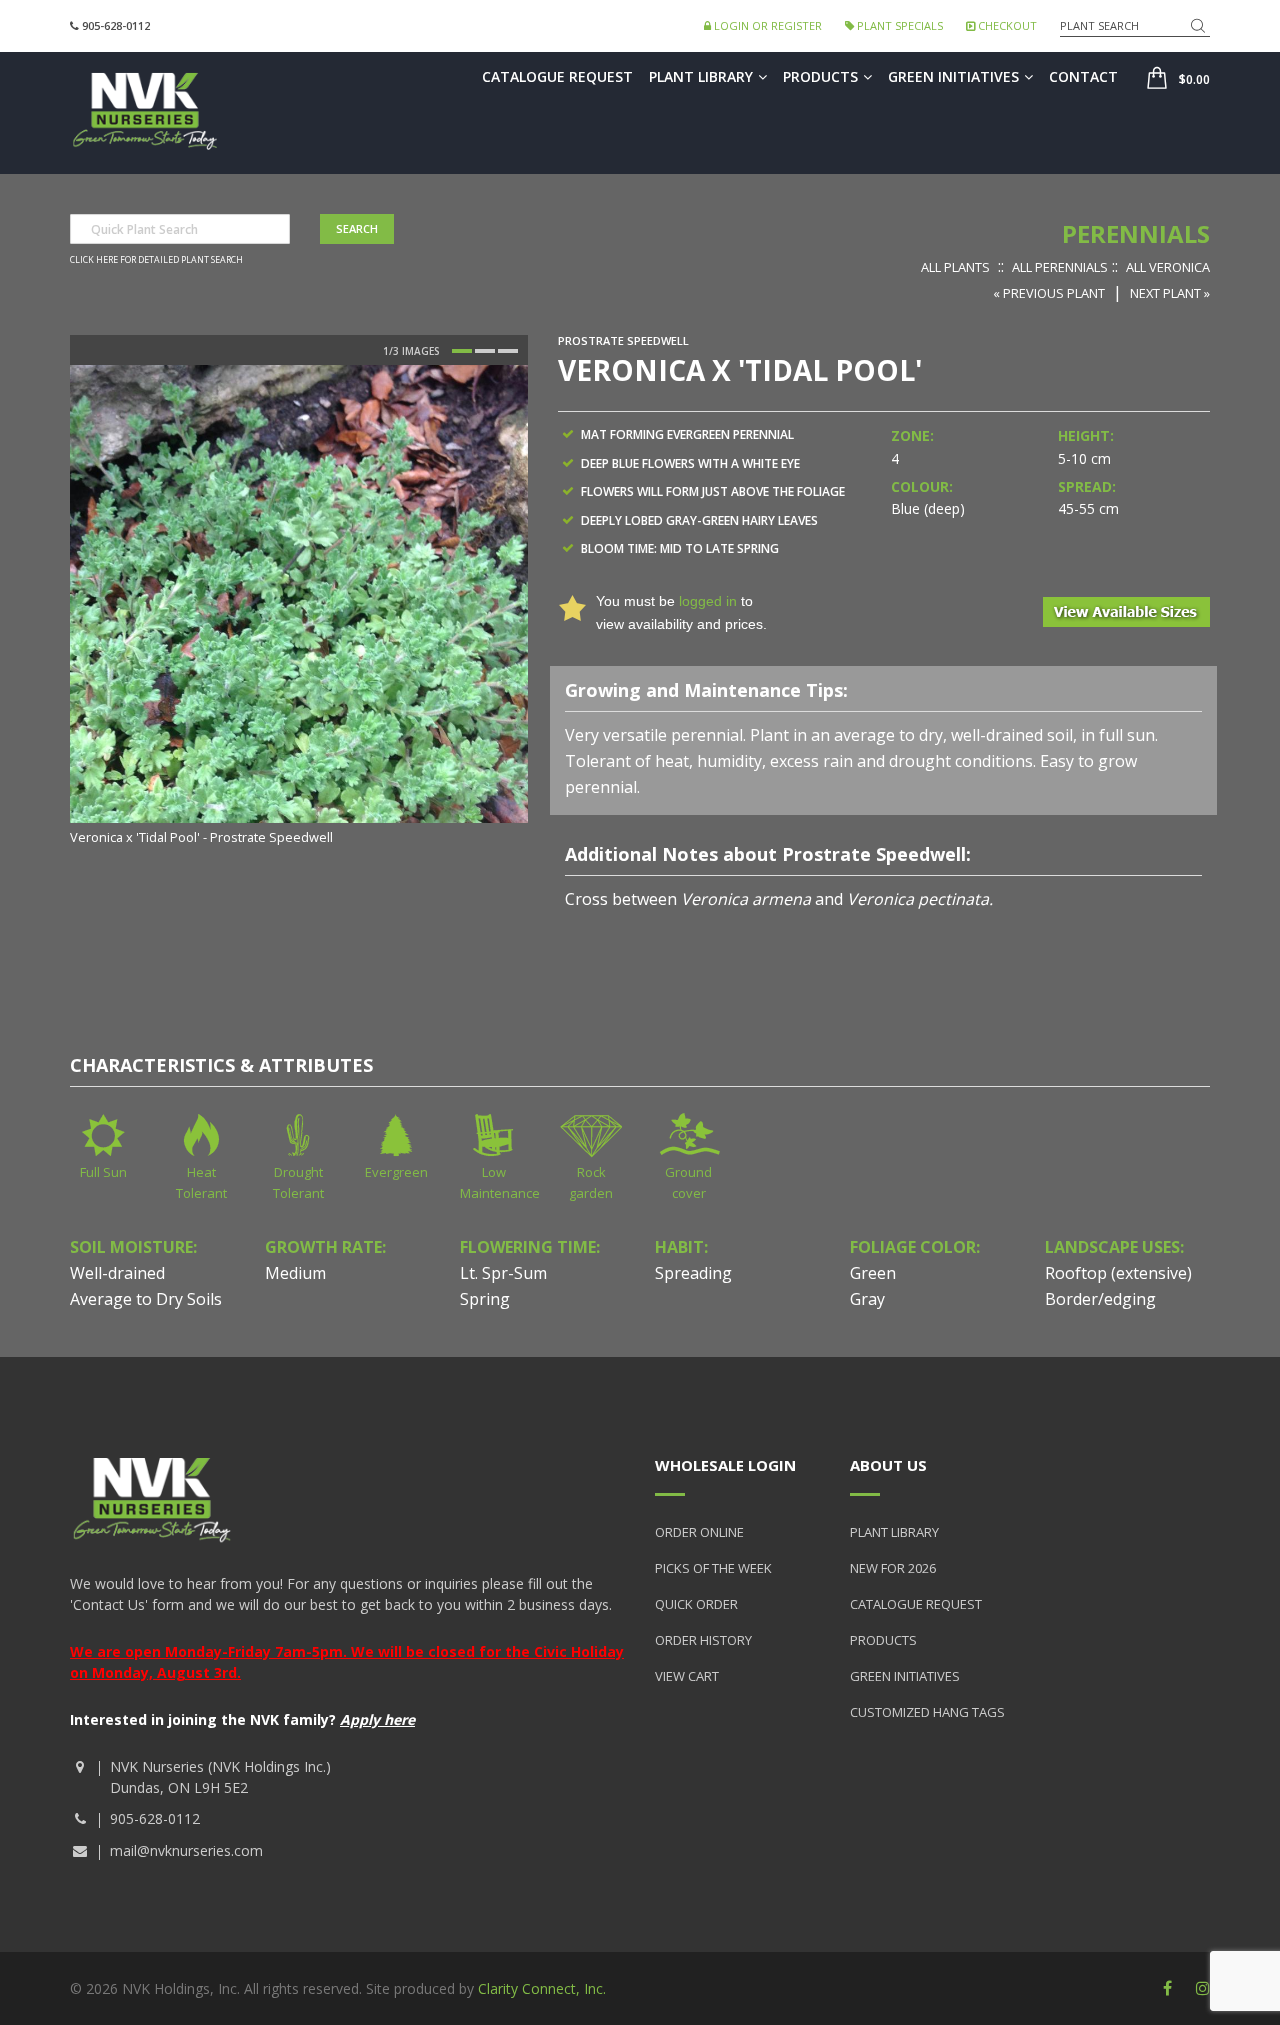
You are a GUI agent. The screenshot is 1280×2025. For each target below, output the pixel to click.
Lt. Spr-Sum (503, 1273)
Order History (703, 1640)
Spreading (693, 1273)
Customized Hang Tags (927, 1712)
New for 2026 (893, 1568)
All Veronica (1168, 267)
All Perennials (1060, 267)
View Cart (687, 1676)
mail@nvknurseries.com (186, 1850)
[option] (299, 607)
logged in (708, 601)
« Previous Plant (1049, 293)
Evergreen (396, 1172)
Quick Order (696, 1604)
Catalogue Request (557, 76)
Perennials (1136, 233)
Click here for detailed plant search (156, 260)
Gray (867, 1299)
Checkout (1006, 25)
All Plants (955, 267)
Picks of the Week (713, 1568)
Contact (1083, 76)
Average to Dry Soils (146, 1299)
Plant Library (701, 76)
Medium (295, 1273)
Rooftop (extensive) (1118, 1273)
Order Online (699, 1532)
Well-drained (117, 1273)
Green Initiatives (953, 76)
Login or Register (766, 25)
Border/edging (1100, 1299)
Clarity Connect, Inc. (542, 1988)
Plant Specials (898, 25)
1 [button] (462, 351)
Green (873, 1273)
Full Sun (103, 1172)
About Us (888, 1465)
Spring (485, 1299)
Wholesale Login (725, 1465)
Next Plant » (1170, 293)
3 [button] (508, 351)
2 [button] (485, 351)
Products (820, 76)
